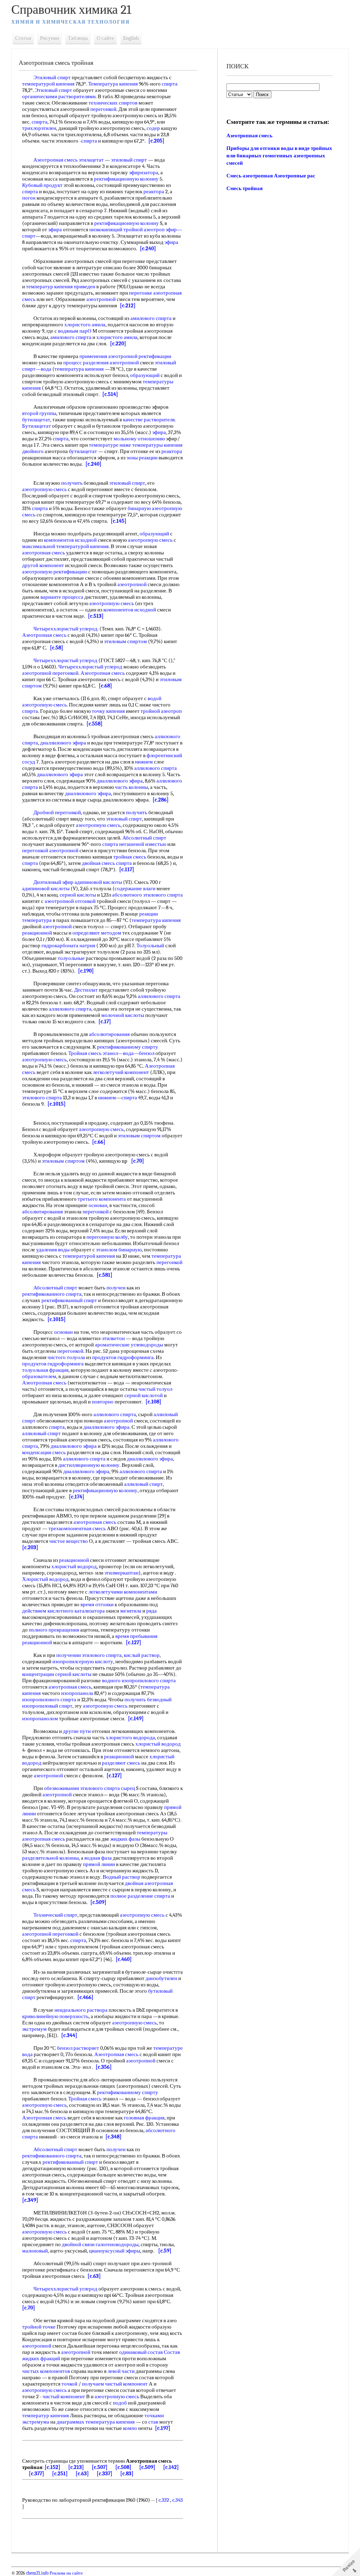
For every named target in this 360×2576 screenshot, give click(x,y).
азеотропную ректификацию (55, 572)
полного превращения (54, 1630)
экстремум (34, 2029)
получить (72, 483)
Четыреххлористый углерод (65, 629)
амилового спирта (151, 318)
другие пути (77, 1731)
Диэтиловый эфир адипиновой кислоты (78, 882)
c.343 (178, 2500)
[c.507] (100, 2467)
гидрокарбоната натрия (68, 945)
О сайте (105, 38)
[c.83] (127, 2474)
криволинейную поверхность (55, 2016)
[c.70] (138, 1161)
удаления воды (53, 1250)
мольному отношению (139, 439)
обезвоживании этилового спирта (82, 1788)
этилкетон (113, 1338)
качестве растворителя (149, 420)
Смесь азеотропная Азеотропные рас (271, 176)
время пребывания (136, 1636)
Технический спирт (55, 1915)
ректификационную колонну (126, 179)
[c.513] (96, 616)
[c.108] (153, 1402)
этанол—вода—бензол (128, 1053)
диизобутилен (161, 1978)
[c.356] (104, 2067)
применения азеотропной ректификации (125, 356)
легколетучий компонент (121, 1072)
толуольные (71, 958)
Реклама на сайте (66, 2573)
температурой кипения (48, 84)
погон (29, 198)
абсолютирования (109, 1034)
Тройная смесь (85, 1053)
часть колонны (131, 787)
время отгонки (97, 1604)
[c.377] (37, 2474)
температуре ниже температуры (126, 445)
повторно (103, 1402)
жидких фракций (41, 2358)
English (131, 38)
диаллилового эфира (63, 743)
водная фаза (98, 1858)
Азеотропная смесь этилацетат (69, 160)
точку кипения (108, 711)
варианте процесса (62, 597)
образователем (39, 1376)
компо (130, 2428)
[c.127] (134, 1642)
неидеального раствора (81, 2010)
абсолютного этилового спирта (147, 895)
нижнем (144, 762)
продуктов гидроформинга (123, 1357)
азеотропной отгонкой (70, 901)
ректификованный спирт (69, 1300)
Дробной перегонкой (57, 812)
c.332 (164, 2500)
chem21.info (37, 2573)
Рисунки (50, 38)
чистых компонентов (46, 2371)
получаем (93, 2384)
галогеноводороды (117, 2244)
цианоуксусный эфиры (115, 2251)
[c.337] (105, 2474)
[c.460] (124, 1959)
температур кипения (49, 287)
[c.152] (53, 2467)
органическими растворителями (59, 96)
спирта (170, 84)
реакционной (37, 933)
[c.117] (127, 869)
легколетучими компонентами (123, 1592)
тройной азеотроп (144, 230)
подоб (120, 2403)
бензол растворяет (78, 2048)
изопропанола (77, 1693)
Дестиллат (86, 990)
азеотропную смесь (44, 489)
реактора (154, 191)
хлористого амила (85, 325)
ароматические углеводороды (129, 1345)
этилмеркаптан (121, 1573)
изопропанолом (40, 1719)
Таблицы (78, 38)
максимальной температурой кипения (65, 546)
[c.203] (30, 1547)
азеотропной (101, 299)
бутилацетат (36, 420)
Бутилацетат (37, 426)
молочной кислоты (123, 1015)
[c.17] (105, 1022)
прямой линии (99, 1864)
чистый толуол (155, 1389)
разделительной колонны (50, 1858)
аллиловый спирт (41, 1433)
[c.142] (171, 2467)
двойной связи (78, 2244)
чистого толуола (66, 1357)
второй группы (39, 413)
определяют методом (97, 933)
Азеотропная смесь (44, 635)
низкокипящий (106, 230)
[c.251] (60, 2474)
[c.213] (76, 2467)
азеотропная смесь (44, 553)
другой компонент (43, 565)
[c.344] (69, 2035)
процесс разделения (86, 363)
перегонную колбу (107, 1237)
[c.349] (30, 2200)
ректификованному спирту (128, 1047)
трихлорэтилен (39, 128)
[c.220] (118, 344)
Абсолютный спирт (144, 838)
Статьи (23, 38)
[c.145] (119, 521)
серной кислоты (78, 895)
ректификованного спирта (52, 1294)
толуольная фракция (45, 1370)
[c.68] (105, 686)
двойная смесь (98, 863)
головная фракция (144, 2118)
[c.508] (123, 2467)
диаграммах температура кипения (96, 2422)
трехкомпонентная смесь (77, 1528)
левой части (121, 2371)
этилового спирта (42, 1098)
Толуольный (150, 945)
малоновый (35, 2251)
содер (153, 128)
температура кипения (79, 369)
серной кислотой (144, 1395)
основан (98, 1205)
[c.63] (94, 2276)
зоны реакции (142, 458)
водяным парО (75, 331)
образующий (145, 375)
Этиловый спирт (52, 77)
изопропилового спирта (49, 1699)
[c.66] (99, 1142)
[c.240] (148, 249)
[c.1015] (57, 1104)
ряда (152, 1611)
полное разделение (132, 1896)
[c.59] (165, 2251)
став (153, 2422)
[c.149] (136, 1719)
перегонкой (103, 109)
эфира (55, 230)
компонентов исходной (70, 540)
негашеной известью (143, 844)
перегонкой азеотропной (50, 850)
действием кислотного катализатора (63, 1611)
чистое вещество (69, 1541)
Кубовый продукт (42, 185)
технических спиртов (113, 103)
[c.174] (77, 1497)
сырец (128, 1788)
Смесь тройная (245, 188)
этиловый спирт (129, 160)
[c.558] (95, 724)
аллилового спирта (156, 768)
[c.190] (86, 971)
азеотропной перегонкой (50, 673)
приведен (85, 287)
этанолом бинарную (119, 1250)
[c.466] (85, 1997)
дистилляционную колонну (89, 1465)
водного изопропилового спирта (139, 1680)
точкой (69, 2384)
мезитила (131, 1611)
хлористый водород (74, 1566)
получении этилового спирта (89, 1655)
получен (116, 1288)
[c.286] (161, 800)
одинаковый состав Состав (150, 2352)
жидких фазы (125, 1839)
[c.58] (57, 648)
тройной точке (39, 2327)
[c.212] (128, 306)
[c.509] (98, 1902)
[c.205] (156, 141)
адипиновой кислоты (46, 888)
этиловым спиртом (126, 641)
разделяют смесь (121, 1763)
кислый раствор (142, 1655)
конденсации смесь (44, 1452)
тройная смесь (130, 857)
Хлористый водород (45, 1579)
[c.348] (114, 2137)
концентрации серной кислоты (57, 1674)
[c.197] (163, 2428)
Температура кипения (113, 84)
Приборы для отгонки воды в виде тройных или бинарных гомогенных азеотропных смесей (279, 156)
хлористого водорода (130, 1738)
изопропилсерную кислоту (83, 1661)
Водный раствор (121, 1877)
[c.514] (110, 394)
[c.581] (105, 1275)
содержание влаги (135, 888)
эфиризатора (144, 172)
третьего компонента (102, 1199)
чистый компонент (126, 2384)
